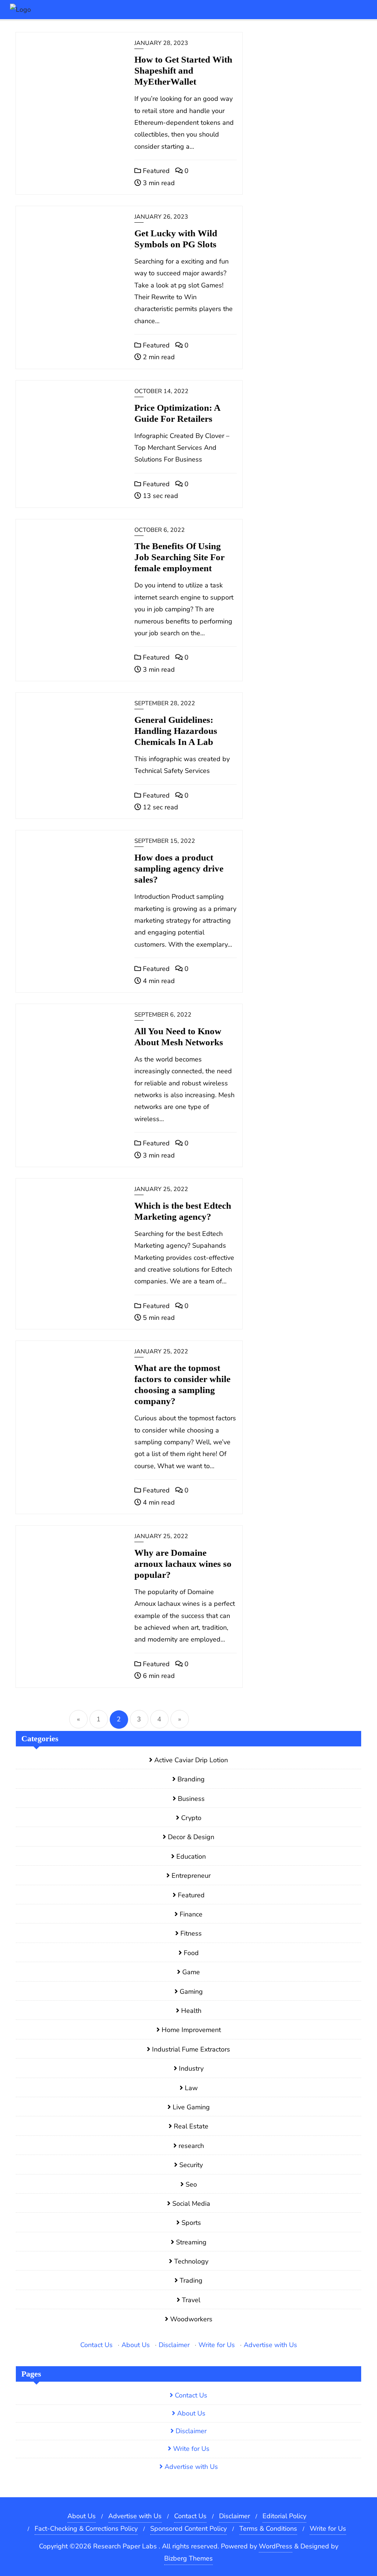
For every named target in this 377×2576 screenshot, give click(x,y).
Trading (191, 2280)
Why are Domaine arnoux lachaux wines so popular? (183, 1564)
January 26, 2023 (161, 217)
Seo (191, 2184)
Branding (191, 1779)
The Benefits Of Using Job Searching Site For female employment (179, 557)
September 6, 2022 (163, 1015)
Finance (191, 1914)
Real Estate (191, 2126)
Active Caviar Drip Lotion (191, 1760)
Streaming (191, 2242)
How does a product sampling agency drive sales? (179, 868)
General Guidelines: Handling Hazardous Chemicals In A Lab (176, 731)
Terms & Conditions (268, 2529)
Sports (191, 2223)
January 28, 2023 (161, 43)
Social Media (191, 2204)
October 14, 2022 (161, 391)
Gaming (191, 1992)
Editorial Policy (284, 2516)
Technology (191, 2261)
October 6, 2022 (160, 530)
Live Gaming (191, 2107)
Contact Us (96, 2345)
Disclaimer (174, 2345)
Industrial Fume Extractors (191, 2049)
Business (191, 1799)
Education (191, 1856)
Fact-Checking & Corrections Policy (86, 2529)
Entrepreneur (191, 1876)
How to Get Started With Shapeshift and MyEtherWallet (183, 70)
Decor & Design (191, 1837)
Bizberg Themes (188, 2558)
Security (191, 2165)
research (191, 2146)
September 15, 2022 (165, 841)
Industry (191, 2068)
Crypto (191, 1818)
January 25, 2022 (161, 1189)
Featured (155, 171)
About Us (136, 2345)
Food (191, 1953)
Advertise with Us (270, 2345)
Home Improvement (191, 2030)
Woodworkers (191, 2319)
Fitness (191, 1933)
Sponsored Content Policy (188, 2529)
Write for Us (217, 2345)
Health (191, 2011)
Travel (191, 2300)
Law (191, 2088)
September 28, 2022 (165, 703)
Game (191, 1972)
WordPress (276, 2546)
